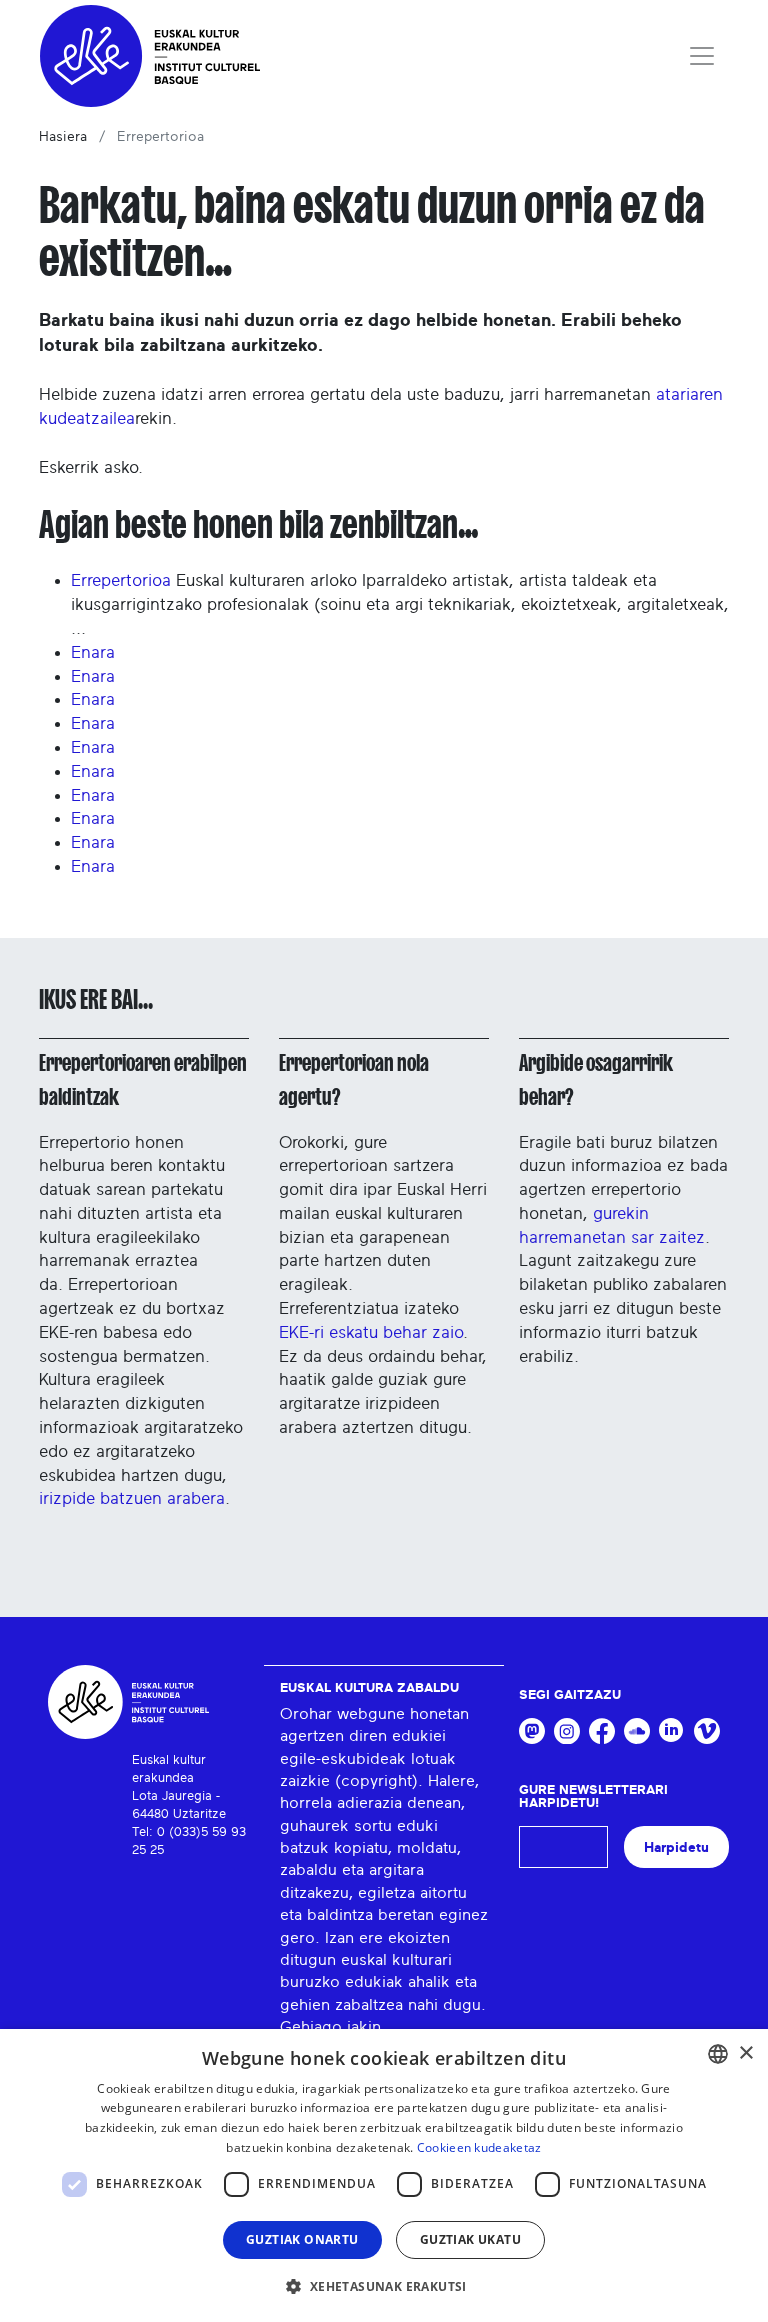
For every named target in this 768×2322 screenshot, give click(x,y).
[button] (383, 2286)
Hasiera (63, 137)
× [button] (745, 2053)
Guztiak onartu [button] (302, 2239)
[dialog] (384, 2175)
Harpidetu (676, 1847)
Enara (93, 652)
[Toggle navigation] (702, 56)
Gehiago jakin (330, 2027)
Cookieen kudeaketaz (479, 2147)
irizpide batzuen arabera (132, 1498)
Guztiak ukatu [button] (470, 2239)
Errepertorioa (121, 580)
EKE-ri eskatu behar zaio (371, 1332)
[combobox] (718, 2054)
